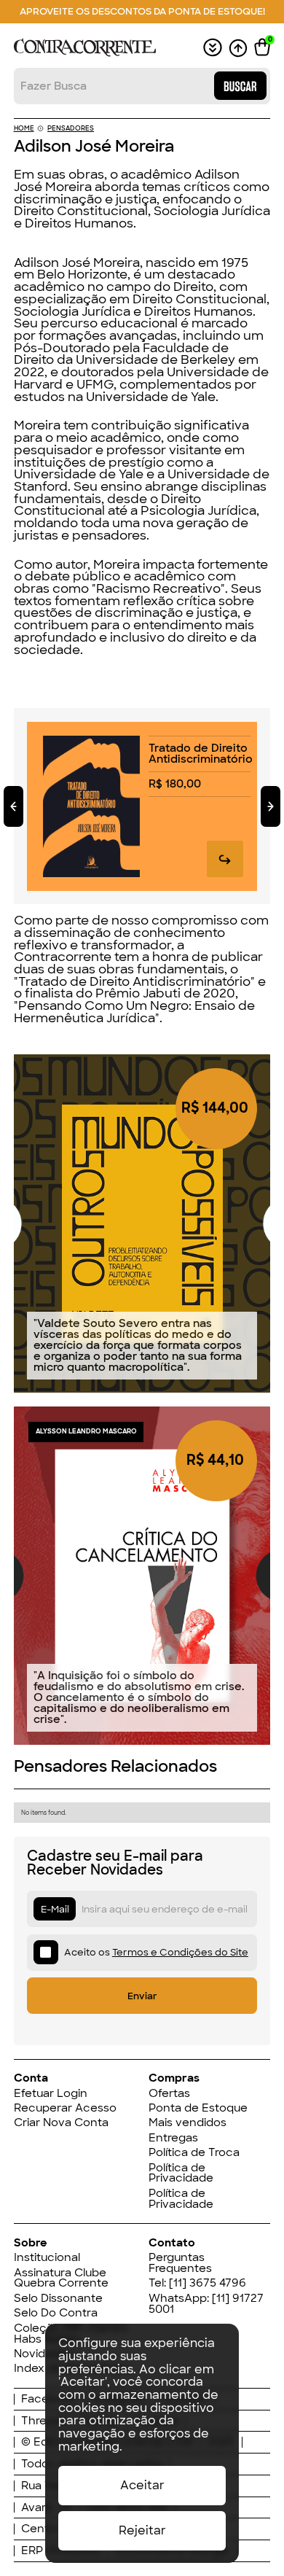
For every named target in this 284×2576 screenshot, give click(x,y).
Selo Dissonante (58, 2299)
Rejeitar (142, 2530)
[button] (262, 47)
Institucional (47, 2258)
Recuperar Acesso (65, 2108)
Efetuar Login (51, 2094)
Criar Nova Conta (61, 2123)
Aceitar (142, 2485)
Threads (44, 2421)
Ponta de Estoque (198, 2108)
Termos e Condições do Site (180, 1952)
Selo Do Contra (56, 2313)
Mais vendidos (188, 2123)
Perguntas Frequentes (180, 2263)
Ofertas (169, 2094)
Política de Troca (194, 2153)
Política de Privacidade (181, 2174)
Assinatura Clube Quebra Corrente (61, 2279)
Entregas (173, 2138)
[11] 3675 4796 (208, 2283)
